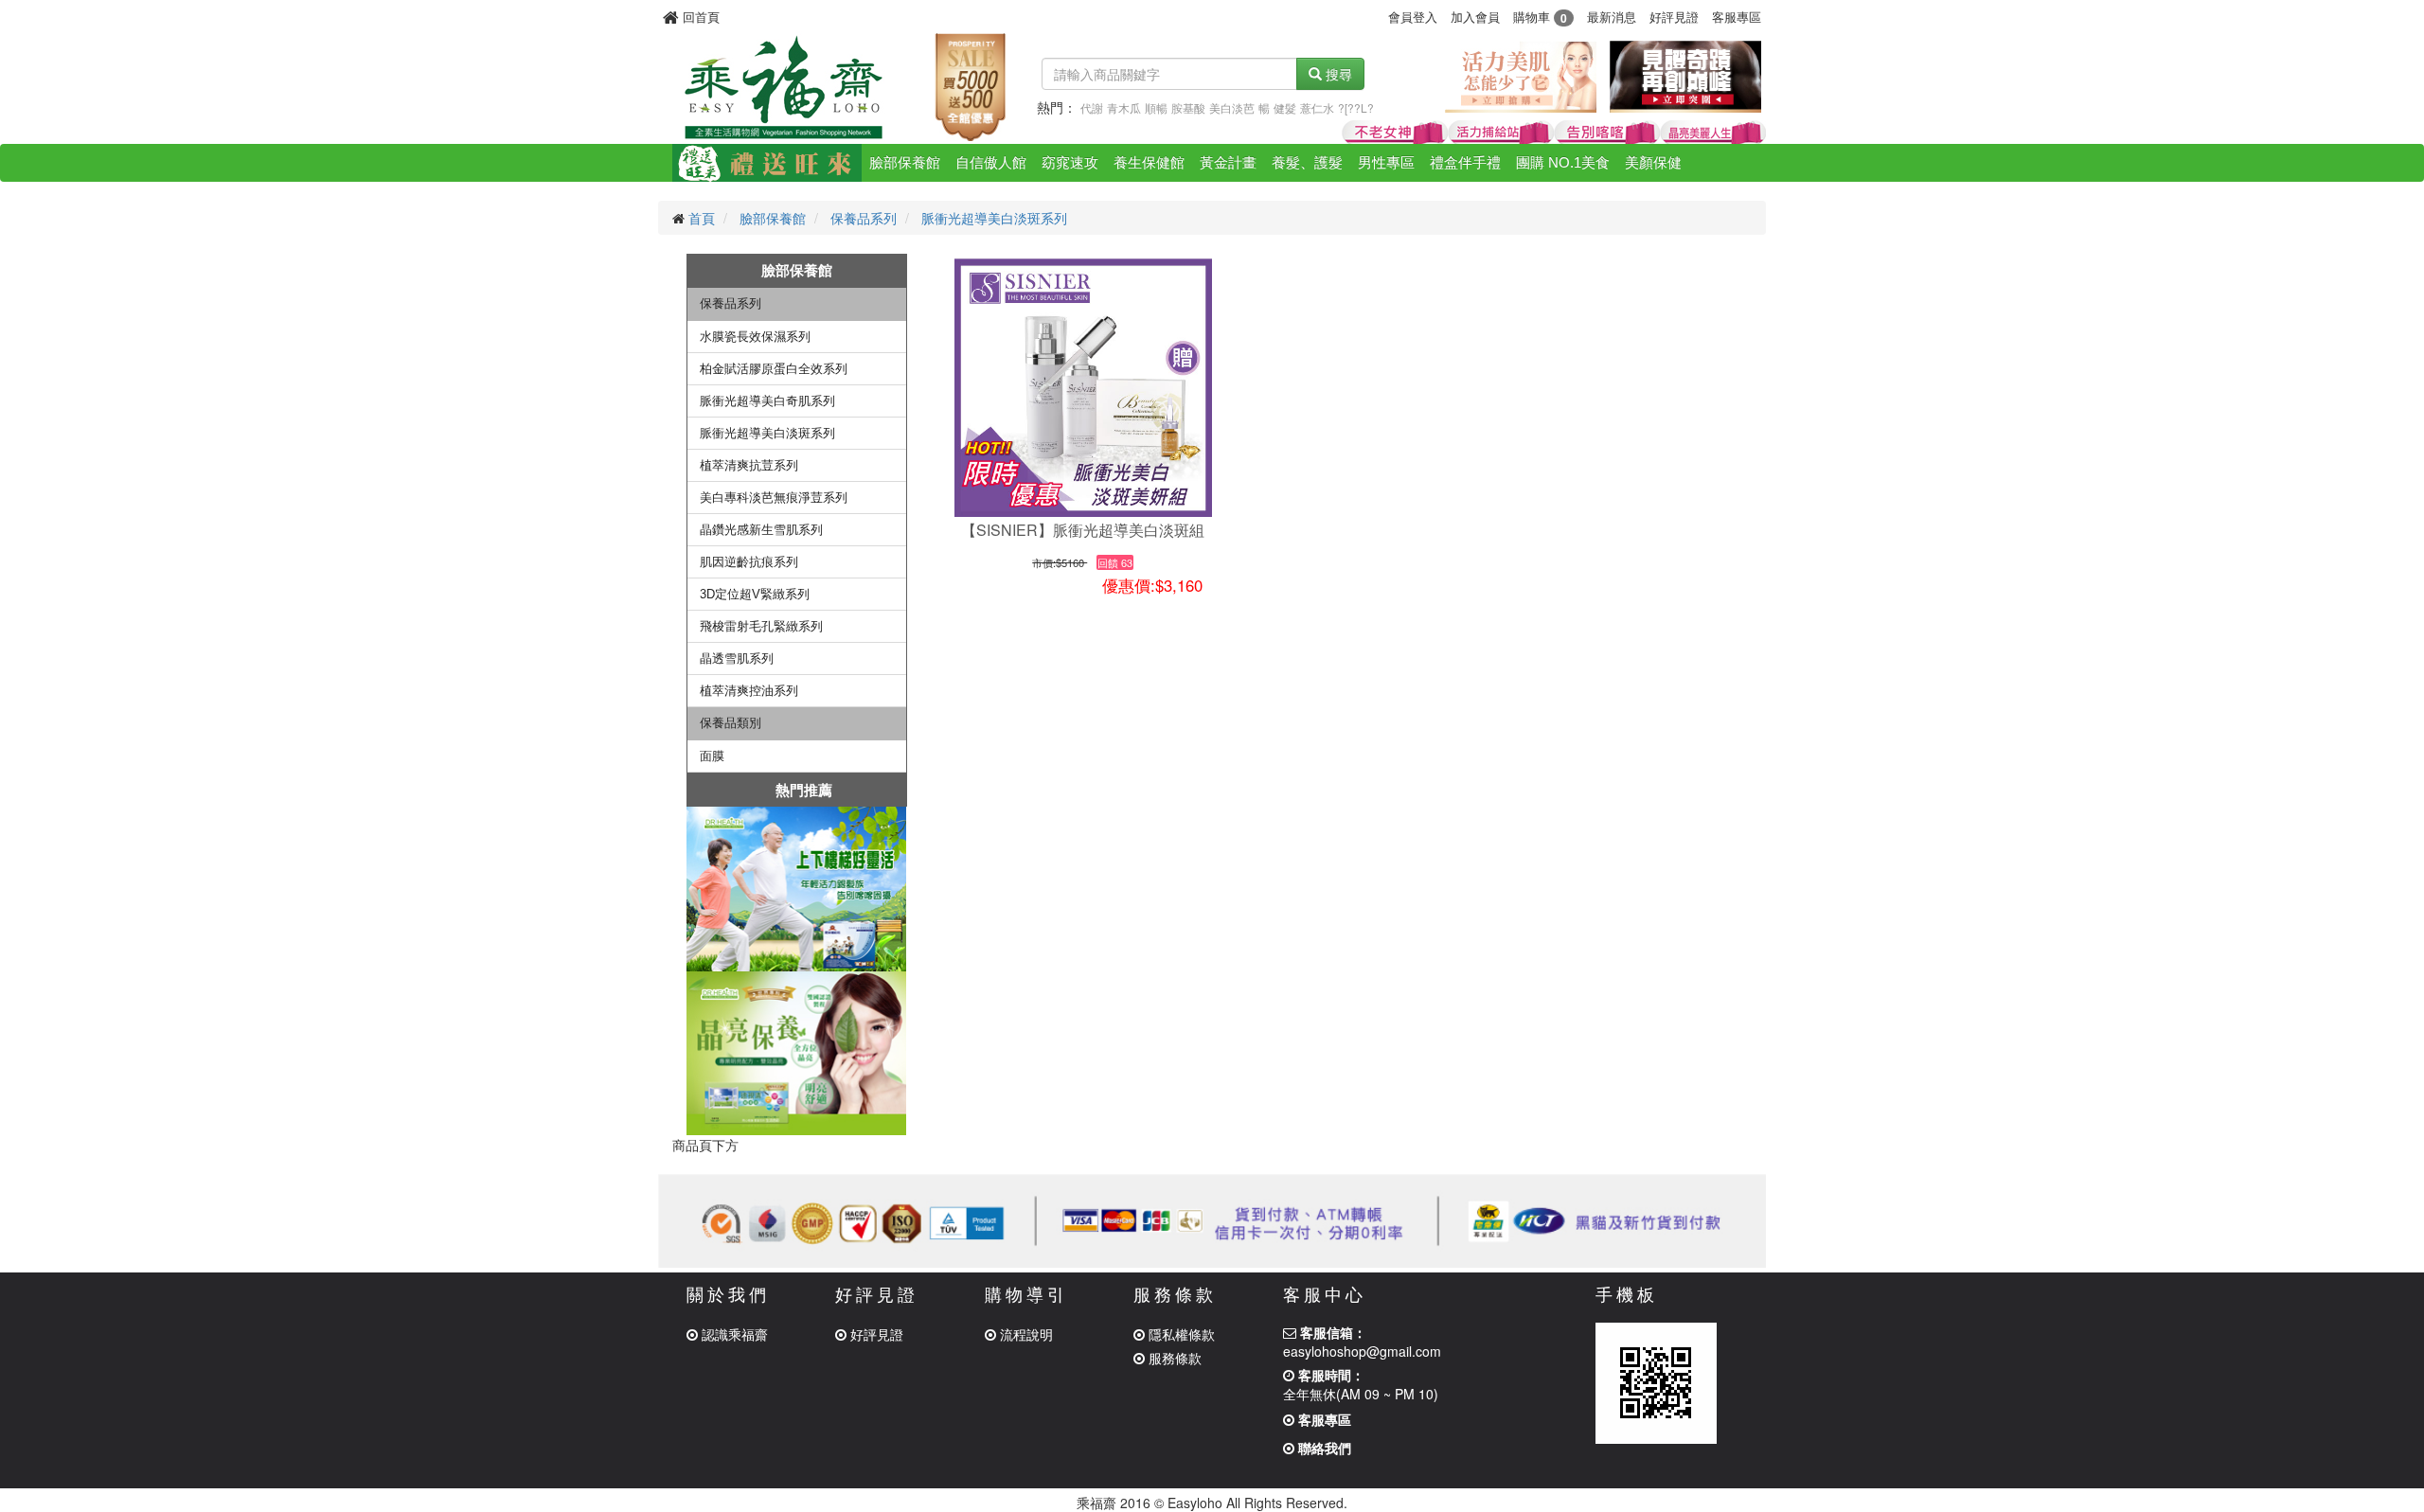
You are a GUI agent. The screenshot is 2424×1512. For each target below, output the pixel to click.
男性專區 (1386, 162)
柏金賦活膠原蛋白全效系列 (774, 369)
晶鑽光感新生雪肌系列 (761, 530)
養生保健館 (1149, 162)
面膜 (712, 756)
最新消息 (1612, 17)
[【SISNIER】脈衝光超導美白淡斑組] (1083, 387)
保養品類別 (731, 723)
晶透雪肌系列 (737, 658)
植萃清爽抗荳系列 (749, 465)
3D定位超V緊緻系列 (755, 594)
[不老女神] (1395, 133)
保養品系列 (864, 218)
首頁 (702, 218)
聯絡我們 (1323, 1448)
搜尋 (1337, 74)
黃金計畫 (1228, 162)
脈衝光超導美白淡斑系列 (994, 218)
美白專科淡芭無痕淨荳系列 (774, 498)
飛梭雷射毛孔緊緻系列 (761, 626)
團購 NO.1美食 (1563, 162)
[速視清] (1713, 133)
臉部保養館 (905, 162)
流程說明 (1025, 1334)
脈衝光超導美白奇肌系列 (767, 401)
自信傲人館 (991, 162)
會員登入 (1413, 17)
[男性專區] (1685, 75)
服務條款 (1173, 1358)
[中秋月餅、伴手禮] (767, 163)
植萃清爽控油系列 (749, 691)
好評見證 (1674, 17)
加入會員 (1475, 17)
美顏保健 (1653, 162)
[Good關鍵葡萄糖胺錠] (1607, 133)
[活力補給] (1501, 133)
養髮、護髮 (1307, 162)
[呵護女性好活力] (1521, 75)
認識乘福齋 (733, 1334)
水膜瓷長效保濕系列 (755, 337)
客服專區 (1737, 17)
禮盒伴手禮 (1465, 162)
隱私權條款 (1180, 1334)
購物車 (1540, 17)
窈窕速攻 (1070, 162)
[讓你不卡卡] (797, 889)
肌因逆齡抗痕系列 (749, 562)
